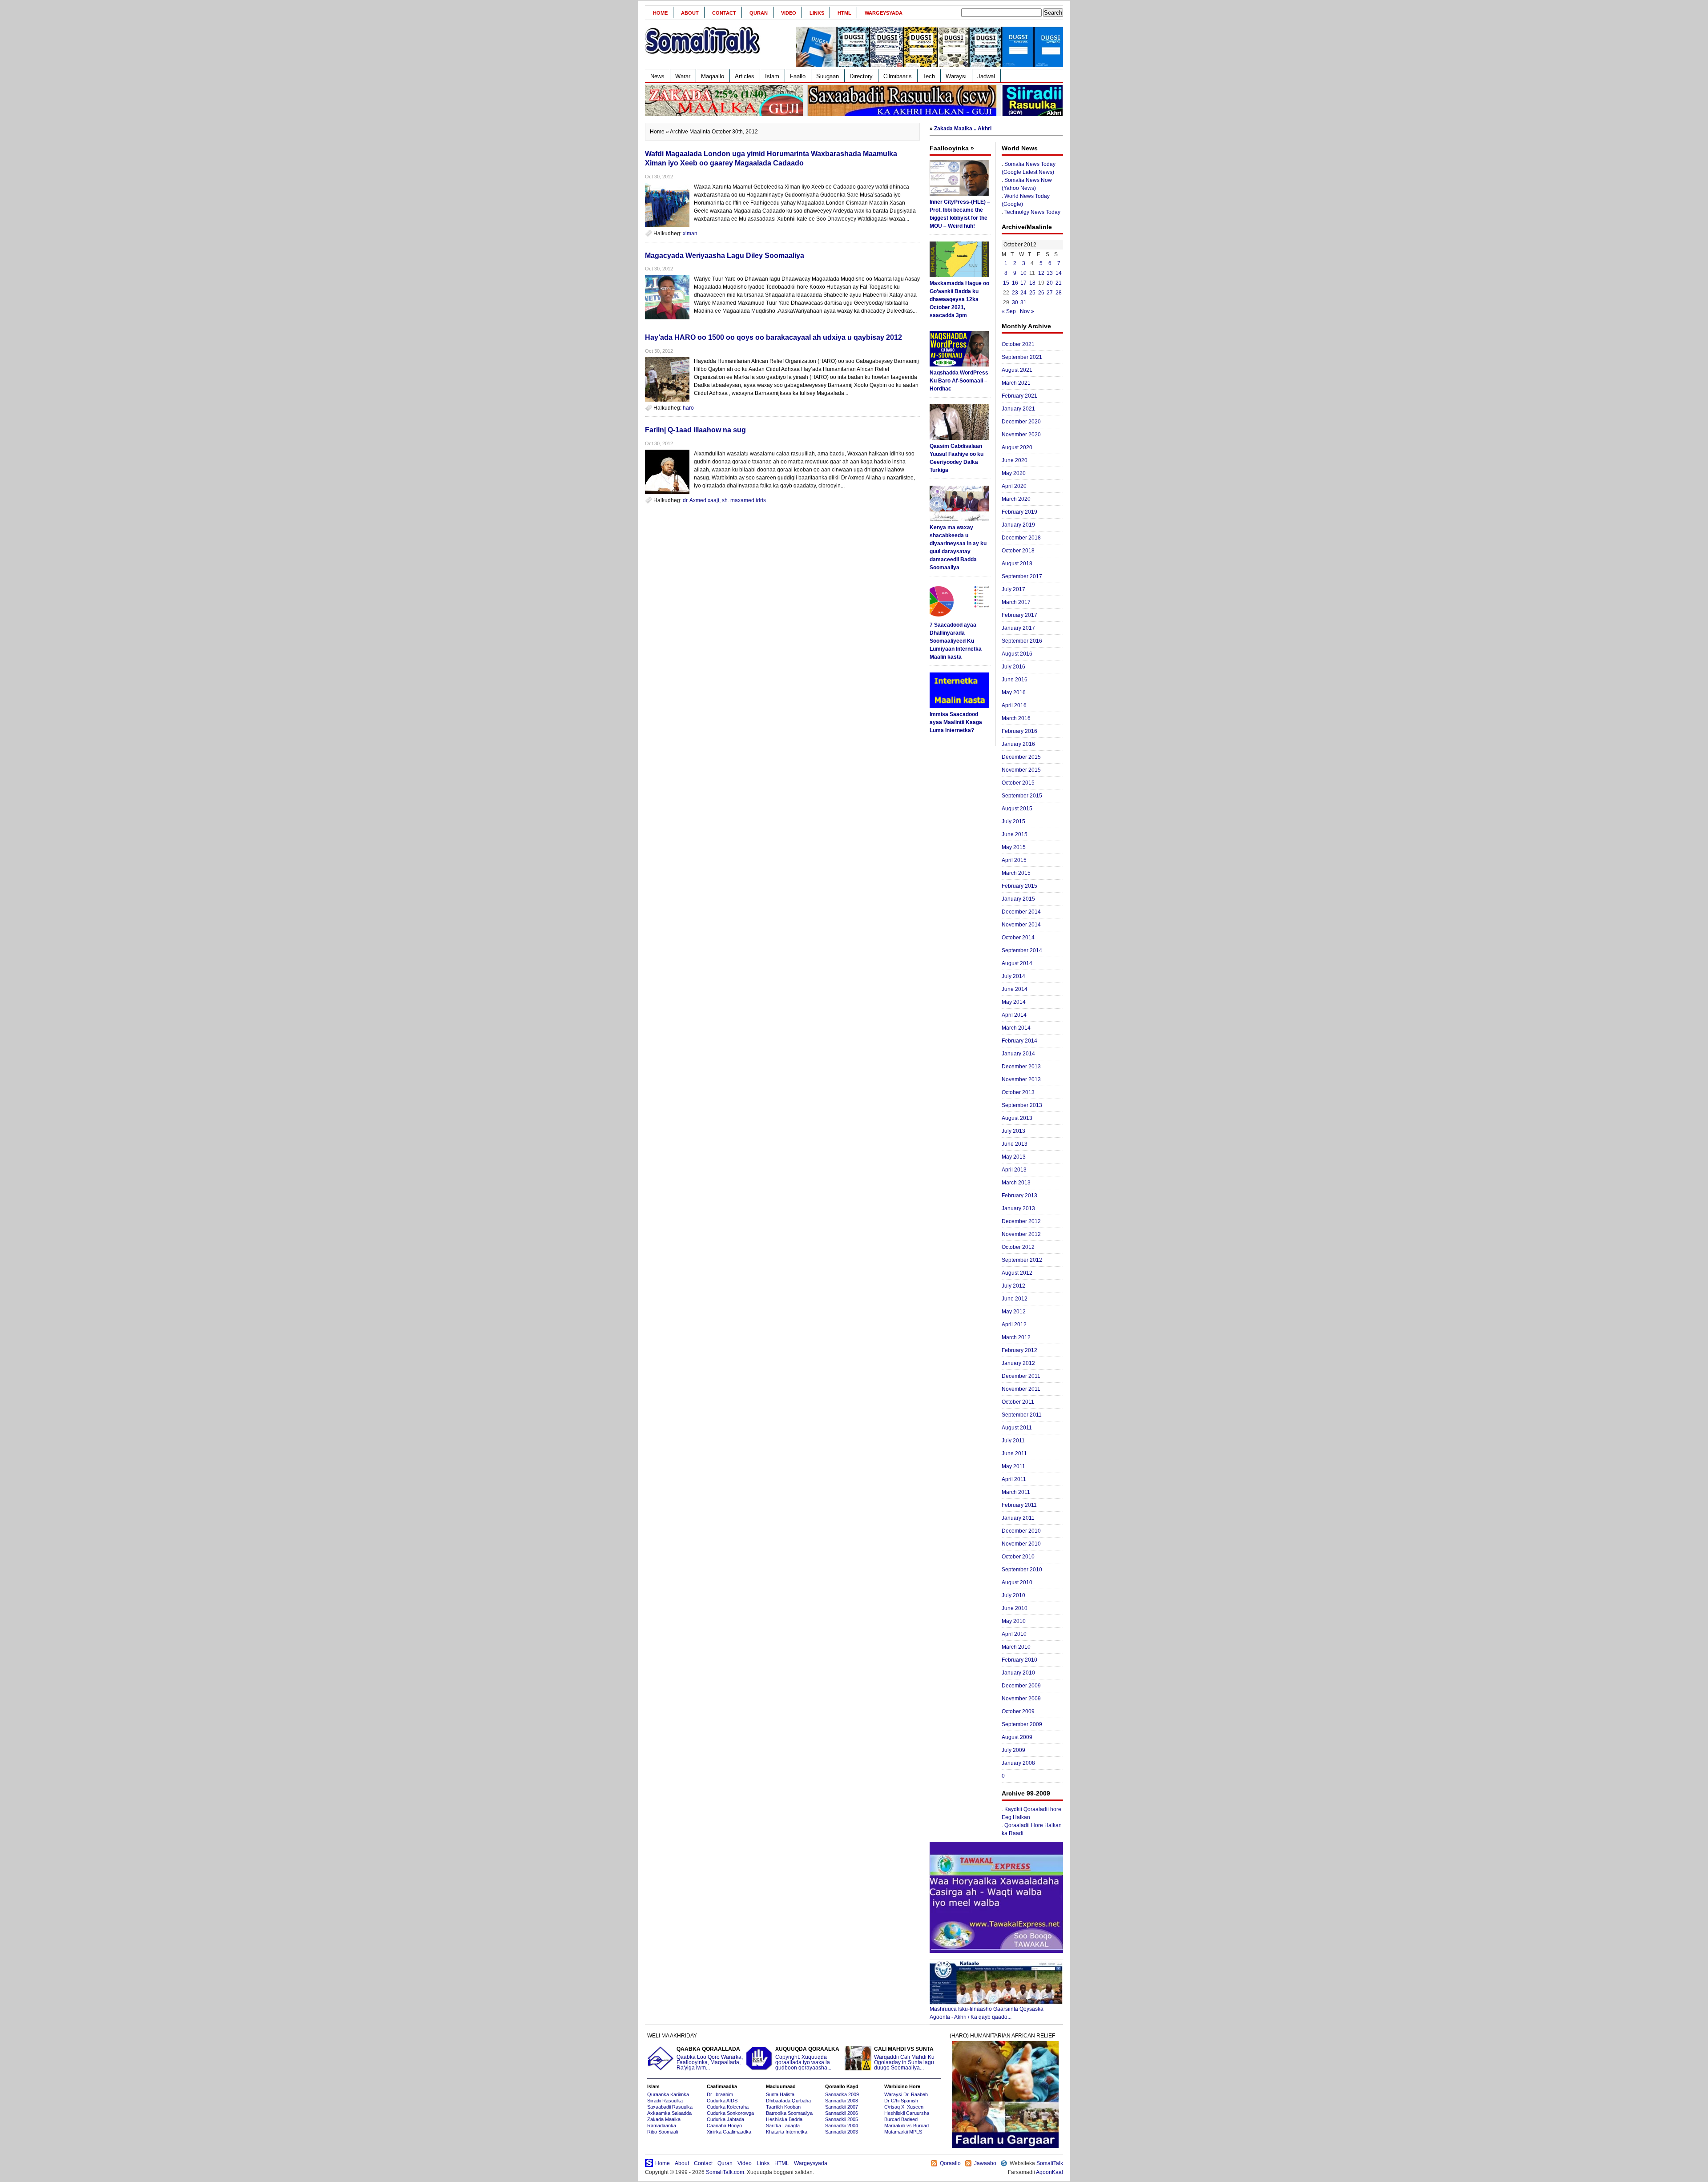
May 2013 (1014, 1157)
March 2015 (1016, 873)
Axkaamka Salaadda (669, 2113)
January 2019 (1018, 525)
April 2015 (1014, 860)
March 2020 (1016, 499)
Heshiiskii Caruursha (907, 2113)
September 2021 (1022, 357)
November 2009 (1021, 1699)
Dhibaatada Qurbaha (788, 2101)
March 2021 (1016, 383)
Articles (745, 76)
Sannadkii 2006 (842, 2113)
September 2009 (1022, 1724)
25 (1032, 293)
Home (660, 13)
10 (1023, 273)
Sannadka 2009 (842, 2094)
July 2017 (1013, 589)
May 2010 (1014, 1621)
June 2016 (1015, 680)
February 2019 (1019, 512)
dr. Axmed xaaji (701, 500)
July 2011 (1013, 1441)
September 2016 (1022, 641)
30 (1015, 302)
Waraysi (956, 76)
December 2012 (1021, 1221)
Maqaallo (713, 76)
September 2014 (1022, 950)
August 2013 (1017, 1118)
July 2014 (1013, 976)
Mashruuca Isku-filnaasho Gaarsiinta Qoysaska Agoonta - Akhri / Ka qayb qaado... (987, 2013)
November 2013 (1021, 1079)
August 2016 (1017, 654)
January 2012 (1018, 1363)
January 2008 (1018, 1763)
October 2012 (1018, 1247)
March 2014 (1016, 1028)
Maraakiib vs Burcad (906, 2126)
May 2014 (1014, 1002)
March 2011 (1016, 1492)
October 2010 (1018, 1557)
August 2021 (1017, 370)
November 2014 (1021, 925)
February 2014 (1019, 1041)
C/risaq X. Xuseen (904, 2107)
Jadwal (986, 76)
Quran (759, 13)
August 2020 (1017, 447)
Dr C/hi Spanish (901, 2101)
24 (1023, 293)
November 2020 (1021, 435)
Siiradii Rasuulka (665, 2101)
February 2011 (1019, 1505)
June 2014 (1015, 989)
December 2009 (1021, 1686)
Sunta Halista (780, 2094)
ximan (690, 233)
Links (817, 13)
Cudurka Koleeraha (728, 2107)
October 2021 (1018, 344)
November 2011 (1021, 1389)
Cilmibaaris (898, 76)
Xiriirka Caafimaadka (729, 2132)
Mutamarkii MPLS (903, 2132)
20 (1050, 283)
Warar (683, 76)
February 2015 (1019, 886)
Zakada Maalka (664, 2119)
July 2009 (1013, 1750)
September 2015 (1022, 796)
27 (1050, 293)
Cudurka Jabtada (725, 2119)
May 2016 (1014, 692)
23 (1015, 293)
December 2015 (1021, 757)
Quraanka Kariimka (668, 2094)
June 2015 (1015, 834)
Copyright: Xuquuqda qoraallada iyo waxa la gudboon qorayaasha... (807, 2059)
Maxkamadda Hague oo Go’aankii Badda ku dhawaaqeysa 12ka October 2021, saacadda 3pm (959, 299)
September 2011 (1022, 1415)
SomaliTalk (1050, 2163)
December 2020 (1021, 422)
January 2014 (1018, 1054)
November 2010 (1021, 1544)
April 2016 (1014, 705)
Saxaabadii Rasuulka (670, 2107)
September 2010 (1022, 1570)
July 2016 (1013, 667)
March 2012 (1016, 1337)
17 (1023, 283)
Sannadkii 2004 (842, 2126)
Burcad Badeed (901, 2119)
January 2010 (1018, 1673)
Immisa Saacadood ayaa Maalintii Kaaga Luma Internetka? (956, 722)
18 (1032, 283)
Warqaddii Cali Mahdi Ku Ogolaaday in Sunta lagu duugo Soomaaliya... (904, 2059)
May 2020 (1014, 473)
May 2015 (1014, 847)
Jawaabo (985, 2163)
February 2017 (1019, 615)
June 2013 (1015, 1144)
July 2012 (1013, 1286)
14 (1059, 273)
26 (1041, 293)
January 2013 (1018, 1208)
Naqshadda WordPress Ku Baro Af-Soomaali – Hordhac (959, 381)
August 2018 (1017, 564)
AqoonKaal (1049, 2172)
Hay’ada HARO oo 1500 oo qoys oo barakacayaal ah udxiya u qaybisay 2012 (773, 337)
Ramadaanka (662, 2126)
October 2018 (1018, 551)
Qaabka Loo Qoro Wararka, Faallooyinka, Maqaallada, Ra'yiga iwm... (710, 2059)
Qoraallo (950, 2163)
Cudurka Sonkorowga (730, 2113)
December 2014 (1021, 912)
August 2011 (1017, 1428)
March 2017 (1016, 602)
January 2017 (1018, 628)
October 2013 (1018, 1092)
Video (789, 13)
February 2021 (1019, 396)
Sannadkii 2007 (842, 2107)
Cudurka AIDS (722, 2101)
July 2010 (1013, 1595)
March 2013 (1016, 1183)
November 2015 (1021, 770)
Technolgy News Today (1032, 212)
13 (1050, 273)
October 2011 (1018, 1402)
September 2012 (1022, 1260)
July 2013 (1013, 1131)
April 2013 (1014, 1170)
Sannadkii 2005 (842, 2119)
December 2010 (1021, 1531)
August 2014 (1017, 963)
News (657, 76)
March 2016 (1016, 718)
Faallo (798, 76)
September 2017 (1022, 576)
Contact (724, 13)
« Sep (1009, 311)
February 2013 (1019, 1196)
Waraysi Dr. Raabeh (906, 2094)
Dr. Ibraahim (720, 2094)
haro (688, 408)
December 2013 (1021, 1067)
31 (1023, 302)
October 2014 (1018, 938)
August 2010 (1017, 1582)
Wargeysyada (884, 13)
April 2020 (1014, 486)
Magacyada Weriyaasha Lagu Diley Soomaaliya (725, 256)
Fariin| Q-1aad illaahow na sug (695, 430)
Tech (929, 76)
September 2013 (1022, 1105)
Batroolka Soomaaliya (789, 2113)
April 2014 (1014, 1015)
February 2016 (1019, 731)
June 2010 (1015, 1608)
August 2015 (1017, 809)
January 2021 (1018, 409)
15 (1006, 283)
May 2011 (1013, 1466)
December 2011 (1021, 1376)
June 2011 (1014, 1453)
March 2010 (1016, 1647)
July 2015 (1013, 821)
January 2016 (1018, 744)
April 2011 (1014, 1479)
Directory (861, 76)
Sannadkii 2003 (842, 2132)
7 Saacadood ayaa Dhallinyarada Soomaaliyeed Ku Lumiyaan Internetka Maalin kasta (956, 641)
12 (1041, 273)
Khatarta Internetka (787, 2132)
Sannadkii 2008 (842, 2101)
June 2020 (1015, 460)
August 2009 (1017, 1737)
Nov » (1027, 311)
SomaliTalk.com (725, 2172)
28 (1059, 293)
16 (1015, 283)
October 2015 (1018, 783)
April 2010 (1014, 1634)
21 (1059, 283)
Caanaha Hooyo (724, 2126)
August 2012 (1017, 1273)
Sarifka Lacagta (783, 2126)
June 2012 (1015, 1299)
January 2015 (1018, 899)
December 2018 (1021, 538)
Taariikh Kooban (783, 2107)
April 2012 (1014, 1324)
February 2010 (1019, 1660)
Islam (772, 76)
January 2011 (1018, 1518)
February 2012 (1019, 1350)
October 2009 (1018, 1711)
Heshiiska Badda (784, 2119)
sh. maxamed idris (744, 500)
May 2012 (1014, 1312)
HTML (844, 13)
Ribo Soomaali (663, 2132)
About (690, 13)
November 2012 (1021, 1234)
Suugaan (828, 76)
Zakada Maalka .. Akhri (963, 129)
